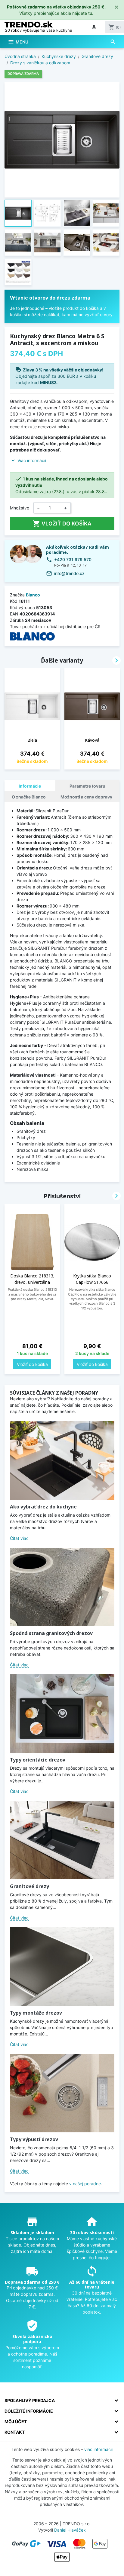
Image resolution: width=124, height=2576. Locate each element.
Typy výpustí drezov (34, 2139)
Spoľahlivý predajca (30, 2400)
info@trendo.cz (69, 573)
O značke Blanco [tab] (29, 797)
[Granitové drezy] (62, 1840)
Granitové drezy (29, 1886)
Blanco (33, 595)
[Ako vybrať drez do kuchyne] (62, 1460)
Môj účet (16, 2422)
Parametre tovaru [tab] (87, 786)
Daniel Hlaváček (70, 2530)
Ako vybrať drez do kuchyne (43, 1507)
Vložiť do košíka (62, 524)
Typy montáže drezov (36, 2013)
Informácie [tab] (30, 786)
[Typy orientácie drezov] (62, 1714)
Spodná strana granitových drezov (51, 1633)
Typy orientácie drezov (38, 1760)
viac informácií (98, 2449)
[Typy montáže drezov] (62, 1967)
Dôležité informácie (29, 2411)
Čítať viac (19, 1538)
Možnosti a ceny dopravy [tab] (86, 797)
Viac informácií (32, 460)
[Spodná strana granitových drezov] (62, 1587)
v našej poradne (85, 2184)
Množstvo (20, 508)
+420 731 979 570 (73, 559)
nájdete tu (82, 13)
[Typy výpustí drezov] (62, 2093)
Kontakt (15, 2432)
